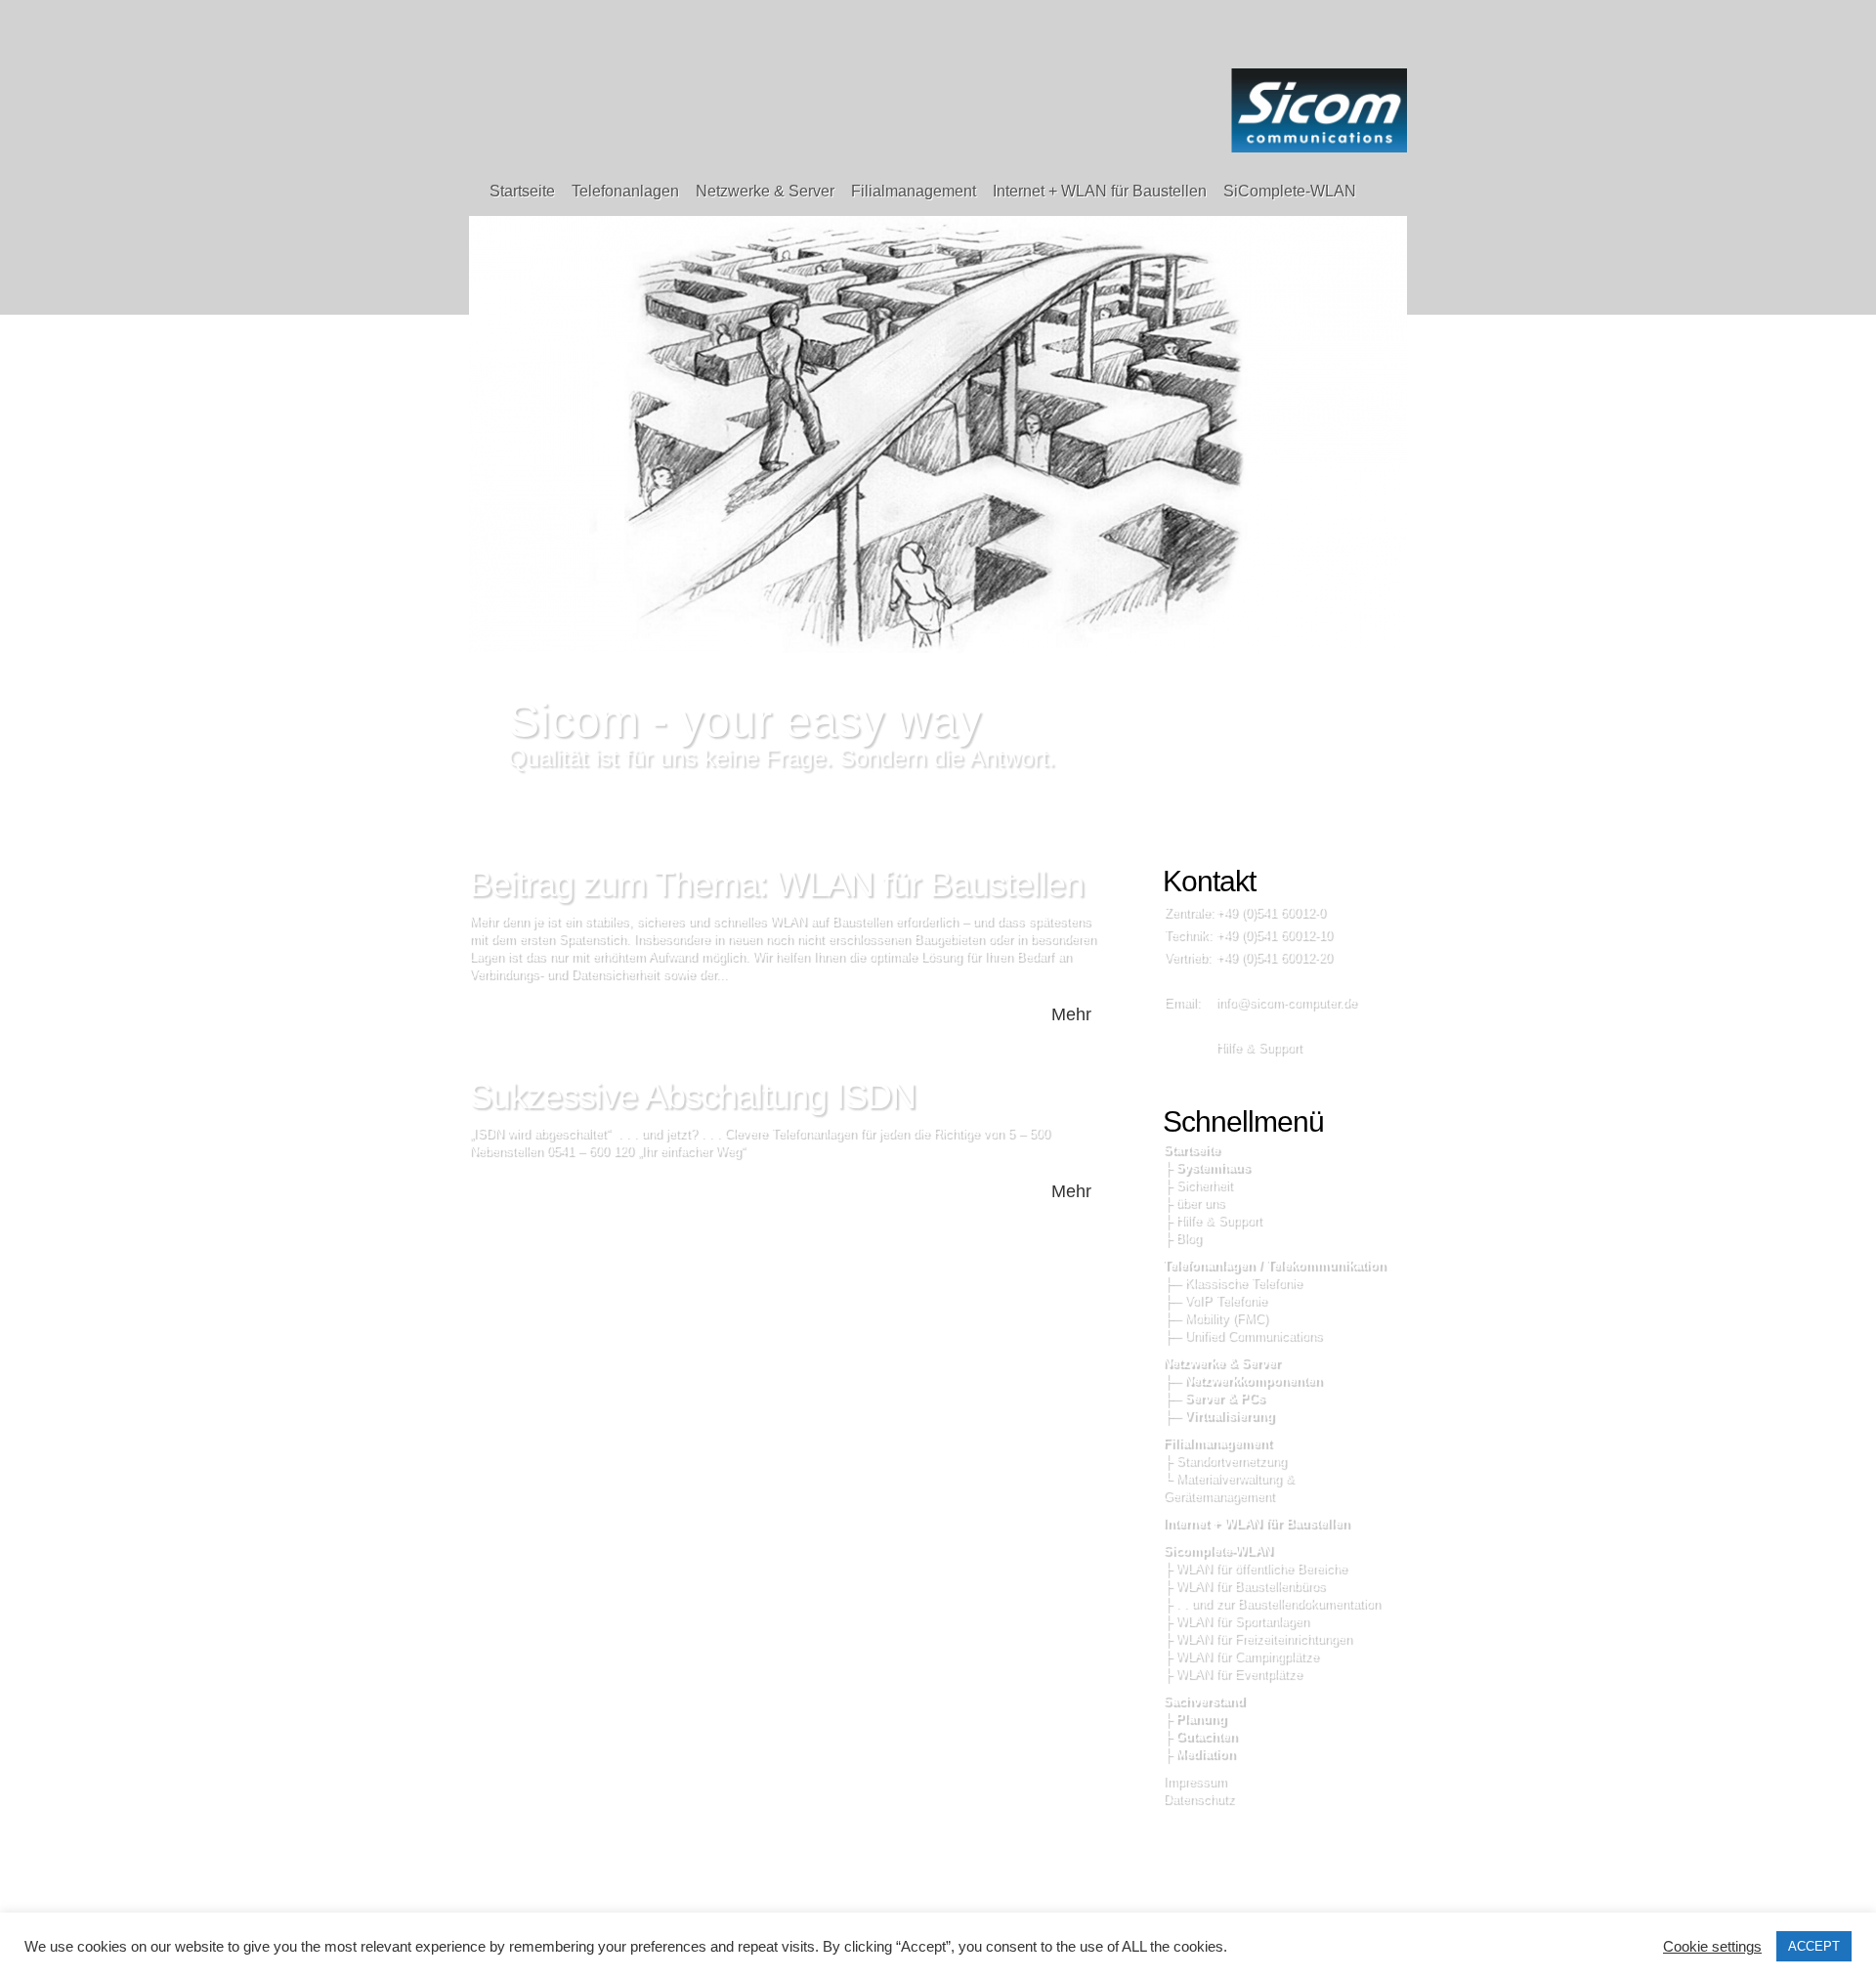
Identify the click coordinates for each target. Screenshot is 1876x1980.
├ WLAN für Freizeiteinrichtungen (1257, 1638)
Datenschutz (1198, 1799)
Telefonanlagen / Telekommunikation (1274, 1265)
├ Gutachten (1200, 1736)
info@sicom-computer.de (1286, 1002)
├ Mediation (1199, 1754)
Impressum (1194, 1781)
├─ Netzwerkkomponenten (1242, 1380)
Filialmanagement (914, 191)
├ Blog (1182, 1238)
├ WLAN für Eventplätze (1232, 1674)
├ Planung (1194, 1719)
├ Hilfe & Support (1212, 1220)
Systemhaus (1213, 1167)
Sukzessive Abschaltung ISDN (692, 1096)
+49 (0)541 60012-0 (1270, 912)
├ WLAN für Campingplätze (1240, 1656)
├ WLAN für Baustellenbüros (1244, 1586)
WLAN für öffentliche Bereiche (1261, 1568)
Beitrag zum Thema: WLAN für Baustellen (776, 884)
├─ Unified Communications (1242, 1335)
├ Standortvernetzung (1224, 1461)
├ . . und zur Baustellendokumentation (1271, 1603)
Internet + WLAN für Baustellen (1100, 191)
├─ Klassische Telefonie (1232, 1283)
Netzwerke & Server (765, 191)
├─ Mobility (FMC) (1215, 1318)
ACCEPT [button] (1814, 1946)
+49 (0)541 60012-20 (1274, 957)
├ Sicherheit (1197, 1185)
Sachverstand (1204, 1701)
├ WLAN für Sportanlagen (1236, 1621)
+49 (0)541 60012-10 (1274, 935)
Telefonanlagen (625, 191)
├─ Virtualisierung (1218, 1416)
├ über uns (1194, 1203)
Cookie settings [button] (1712, 1947)
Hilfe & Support (1258, 1047)
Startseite (522, 191)
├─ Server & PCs (1214, 1398)
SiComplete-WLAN (1290, 191)
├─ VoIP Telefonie (1215, 1300)
